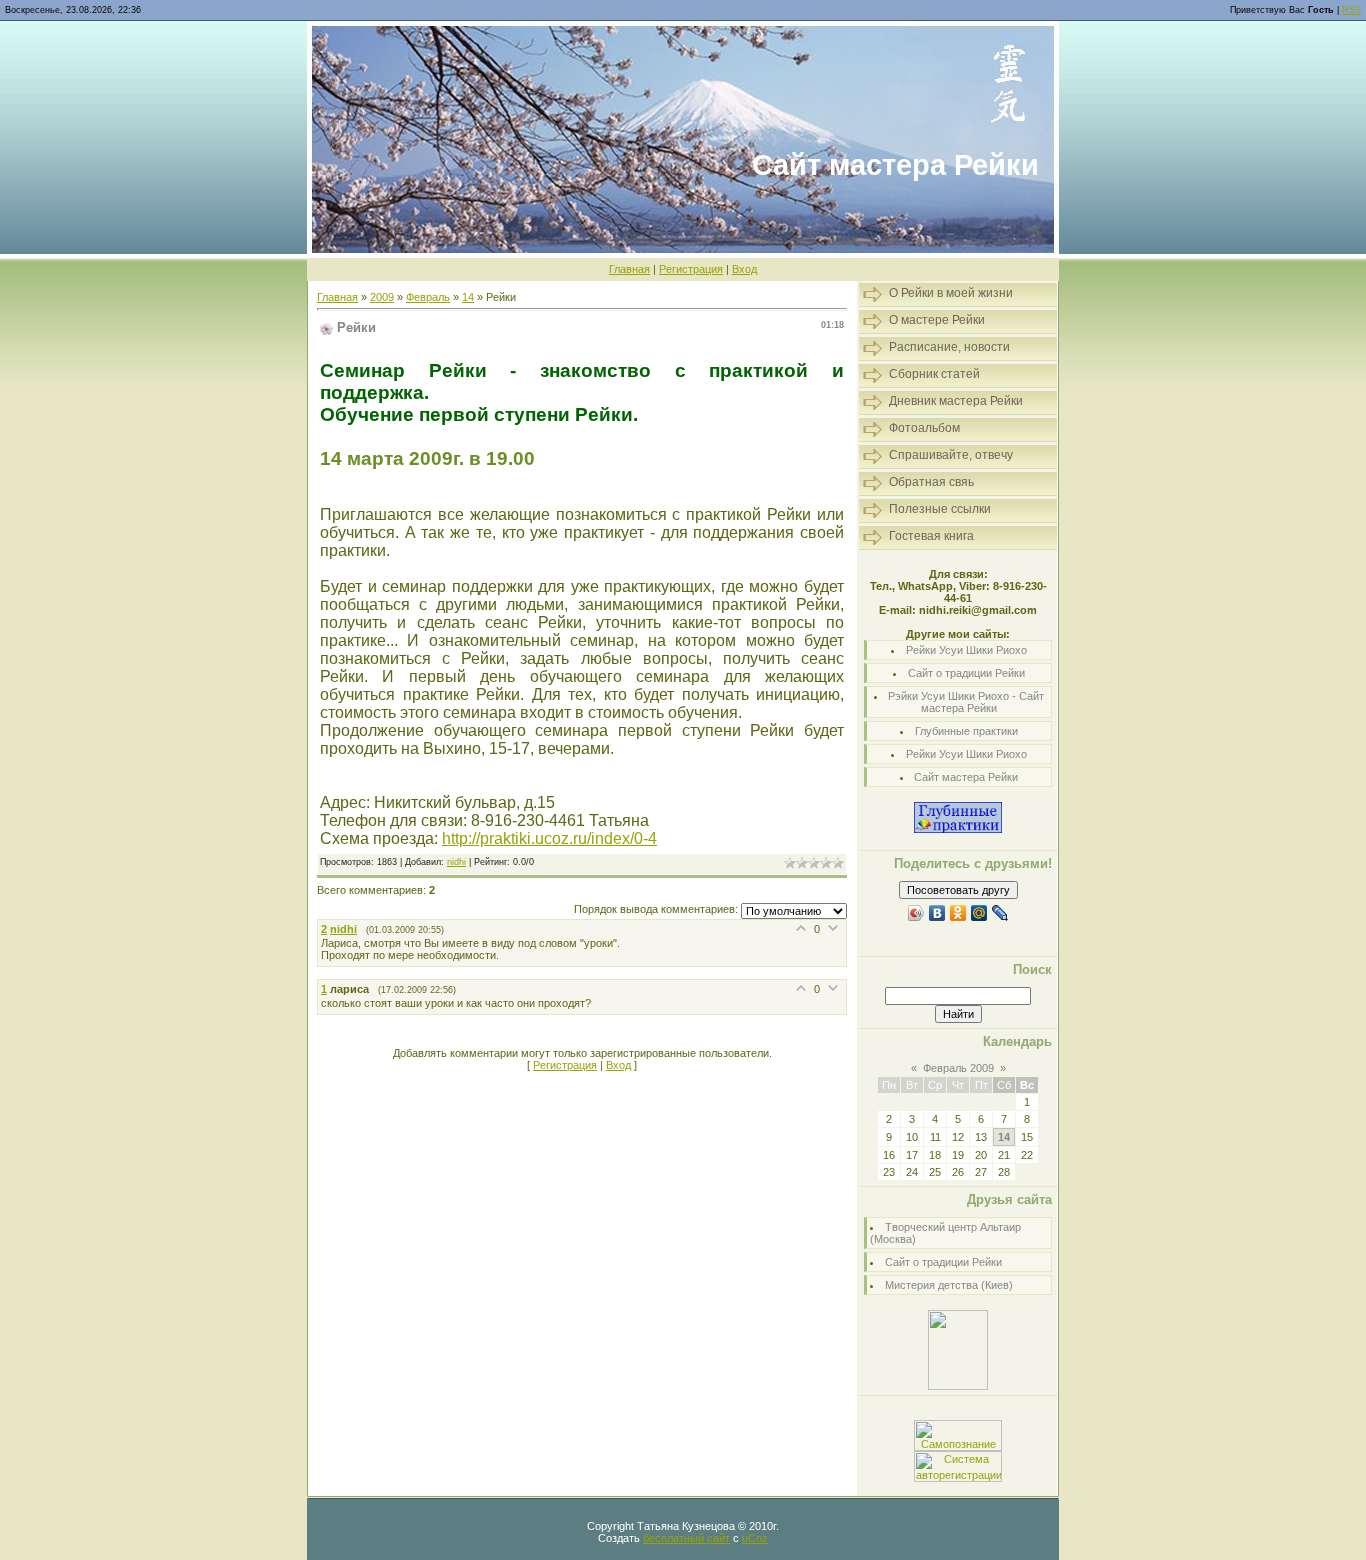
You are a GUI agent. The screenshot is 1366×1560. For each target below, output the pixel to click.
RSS (1351, 10)
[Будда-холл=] (958, 1386)
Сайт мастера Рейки (966, 777)
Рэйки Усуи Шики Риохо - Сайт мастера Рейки (966, 702)
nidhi (456, 862)
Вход (744, 269)
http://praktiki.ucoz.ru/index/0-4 (549, 838)
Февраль (428, 297)
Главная (629, 269)
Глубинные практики (966, 731)
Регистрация (691, 269)
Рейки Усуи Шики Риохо (966, 650)
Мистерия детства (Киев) (949, 1285)
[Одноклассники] (958, 913)
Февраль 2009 (958, 1068)
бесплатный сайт (686, 1538)
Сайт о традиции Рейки (966, 673)
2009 (382, 297)
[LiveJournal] (1000, 913)
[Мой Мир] (979, 913)
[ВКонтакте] (937, 913)
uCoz (755, 1538)
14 (468, 297)
